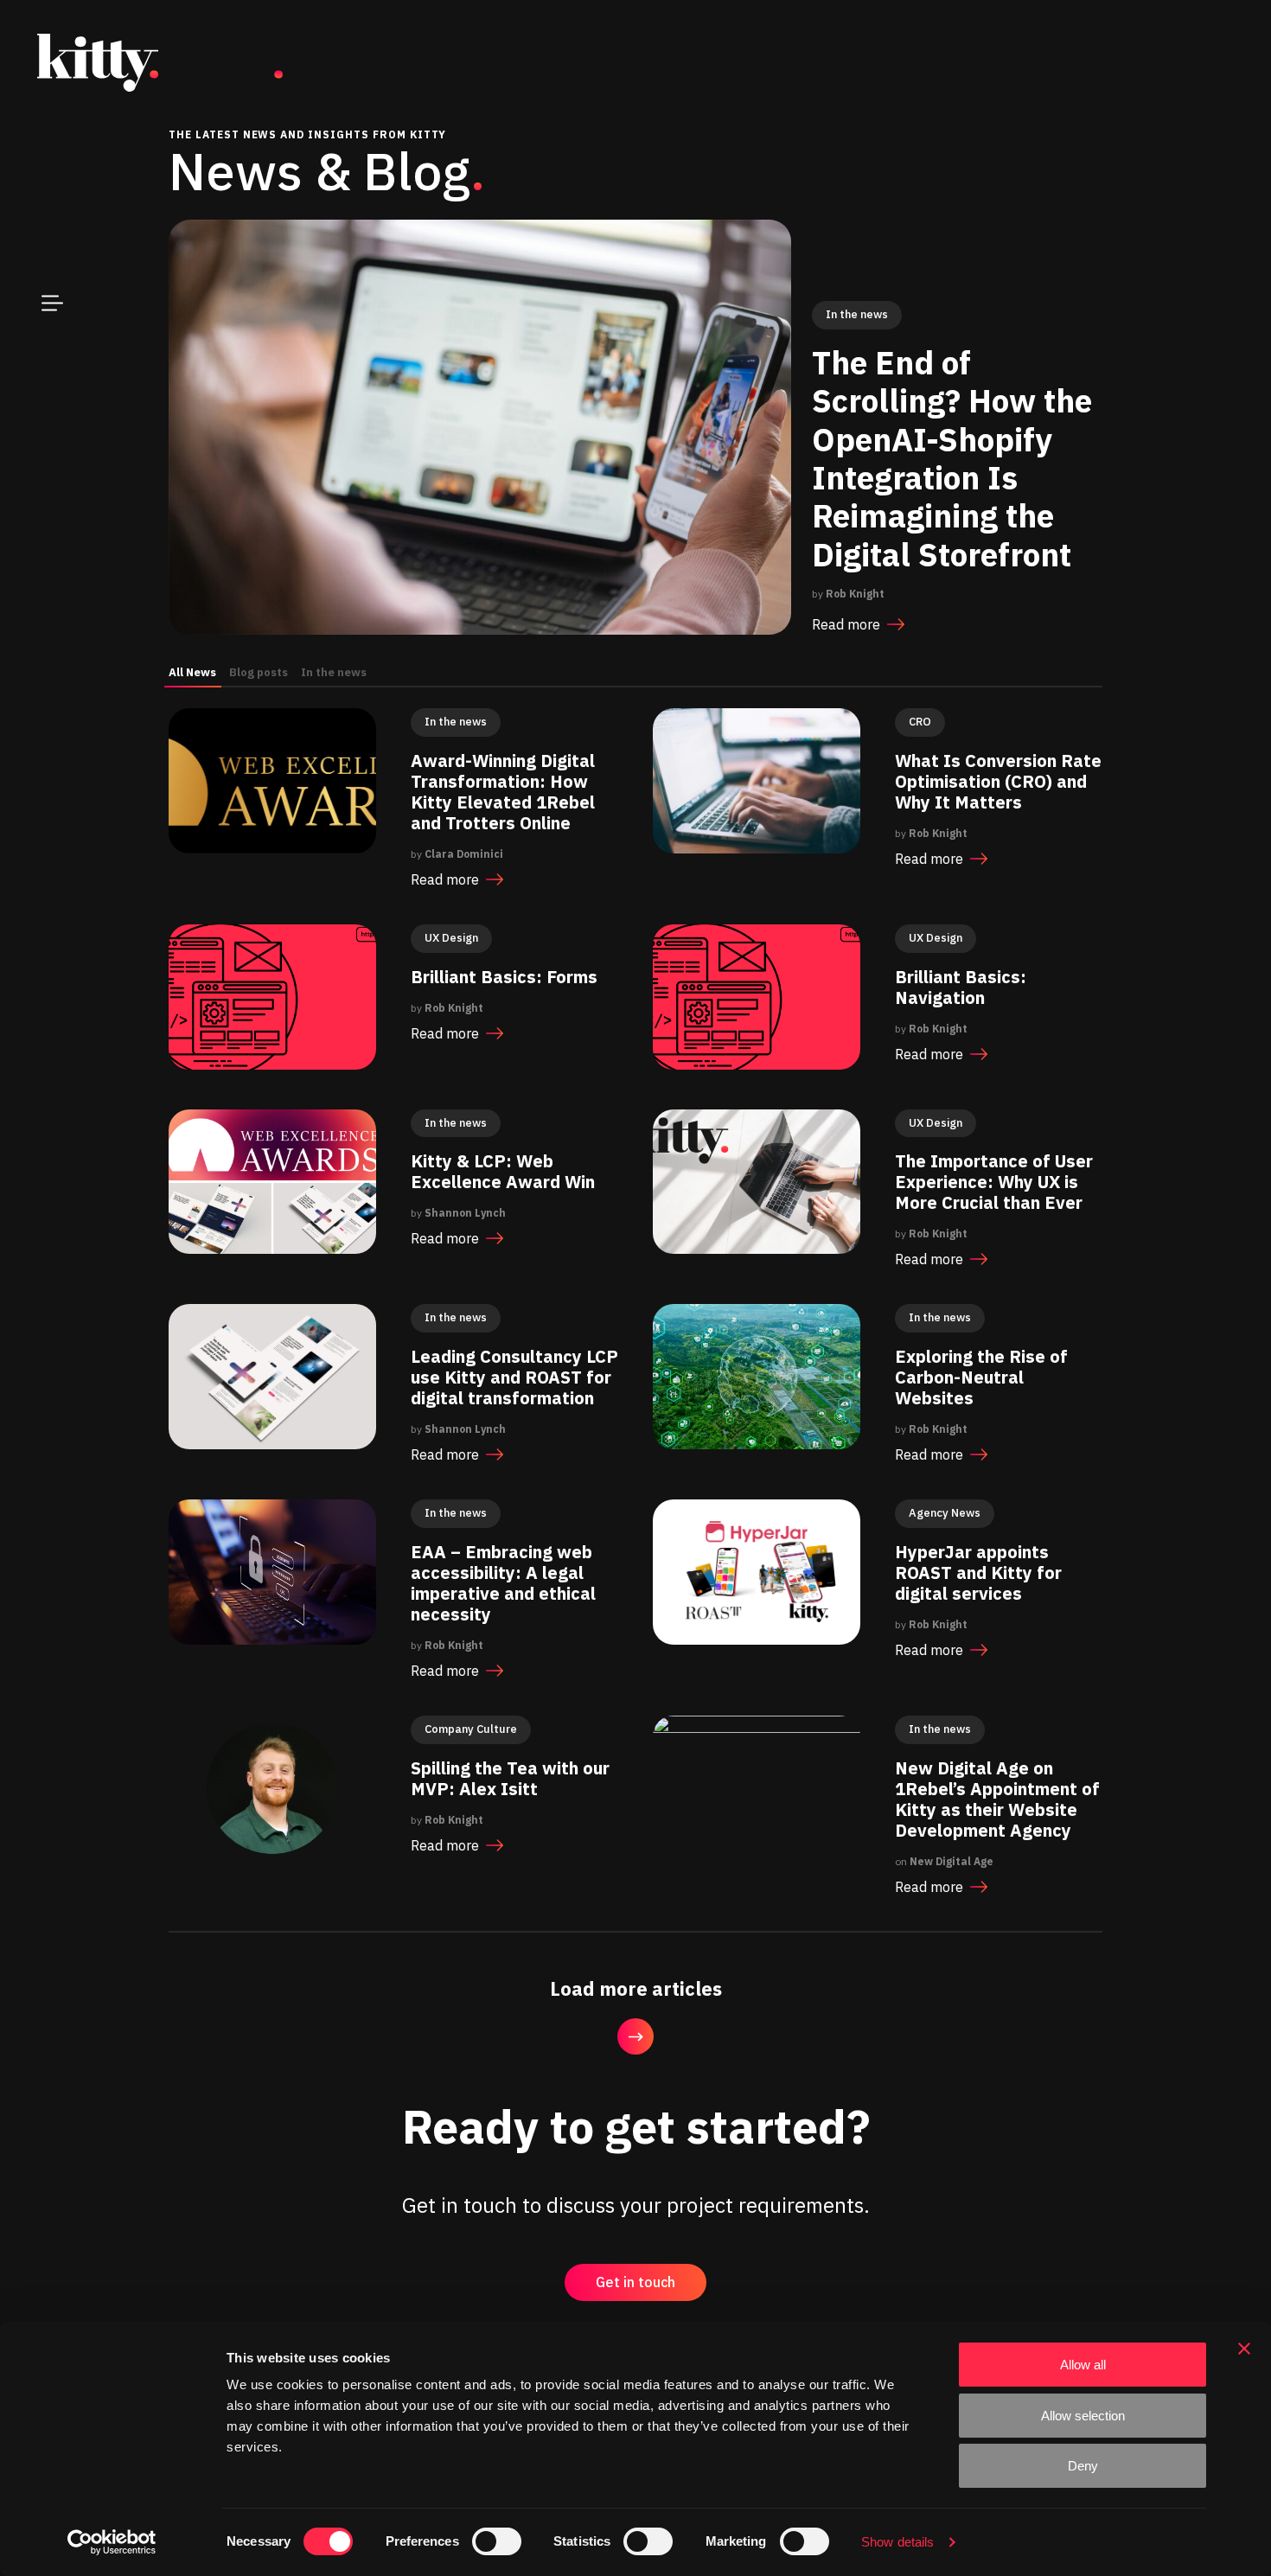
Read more (846, 624)
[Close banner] (1244, 2349)
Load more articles (636, 1988)
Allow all (1083, 2365)
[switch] (497, 2541)
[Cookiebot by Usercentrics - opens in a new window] (112, 2542)
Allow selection (1083, 2416)
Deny (1083, 2466)
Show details (897, 2542)
